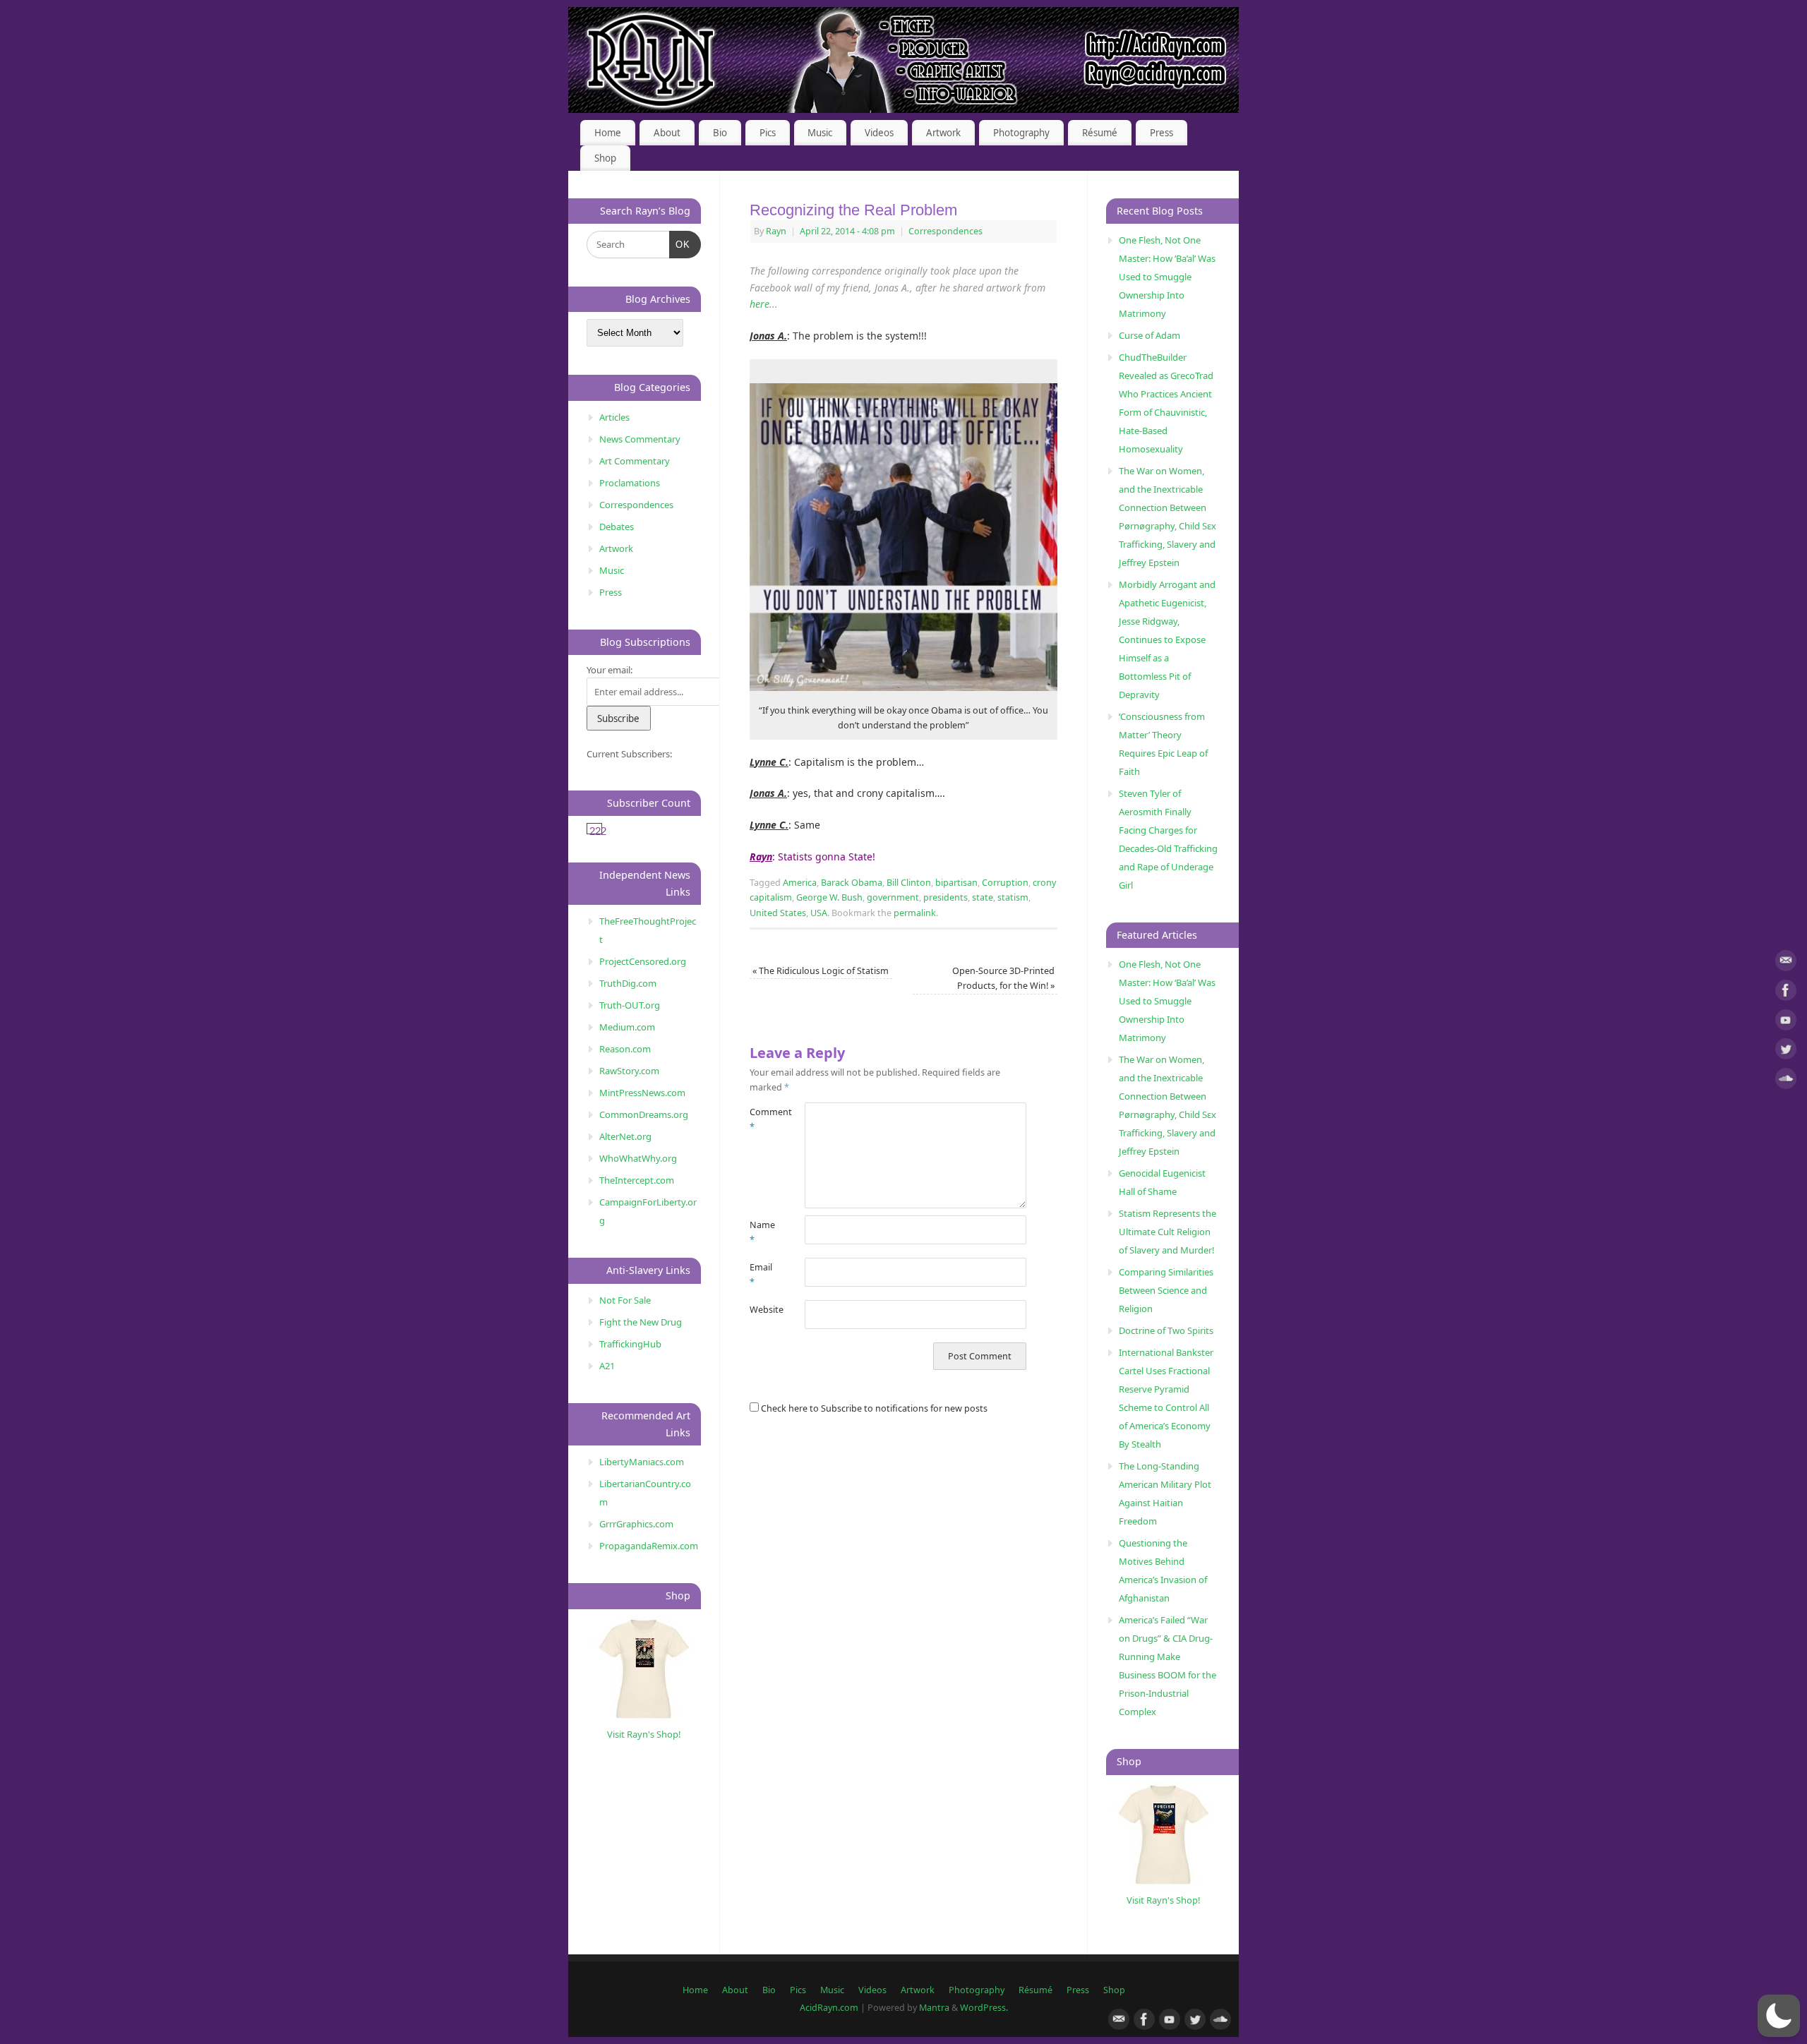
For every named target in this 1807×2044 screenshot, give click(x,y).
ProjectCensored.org (643, 961)
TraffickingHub (630, 1344)
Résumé (1100, 133)
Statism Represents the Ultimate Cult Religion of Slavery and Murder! (1167, 1232)
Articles (614, 417)
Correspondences (945, 231)
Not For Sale (625, 1300)
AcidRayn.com (829, 2008)
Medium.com (627, 1027)
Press (1161, 133)
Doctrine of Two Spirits (1166, 1330)
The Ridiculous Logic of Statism (821, 971)
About (667, 133)
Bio (720, 133)
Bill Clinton (909, 883)
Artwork (943, 133)
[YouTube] (1786, 1022)
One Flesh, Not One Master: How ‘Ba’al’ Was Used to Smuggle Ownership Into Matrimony (1167, 277)
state (983, 897)
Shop (605, 158)
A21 (607, 1366)
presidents (945, 897)
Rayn (776, 231)
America (800, 883)
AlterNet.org (625, 1136)
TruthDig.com (628, 983)
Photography (1021, 133)
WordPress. (984, 2008)
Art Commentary (635, 461)
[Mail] (1786, 963)
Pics (768, 133)
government (893, 897)
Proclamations (630, 483)
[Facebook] (1786, 993)
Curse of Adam (1149, 335)
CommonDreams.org (644, 1114)
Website (763, 1310)
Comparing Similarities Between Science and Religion (1166, 1290)
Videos (879, 133)
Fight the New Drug (641, 1322)
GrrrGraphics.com (636, 1524)
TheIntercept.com (637, 1180)
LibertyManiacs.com (642, 1462)
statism (1013, 897)
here (760, 304)
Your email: (610, 670)
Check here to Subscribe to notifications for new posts (873, 1408)
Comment (763, 1119)
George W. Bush (829, 897)
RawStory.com (629, 1071)
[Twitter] (1786, 1051)
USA (819, 913)
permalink (915, 913)
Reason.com (625, 1049)
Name (762, 1232)
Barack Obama (852, 883)
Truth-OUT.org (630, 1005)
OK (680, 244)
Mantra (934, 2008)
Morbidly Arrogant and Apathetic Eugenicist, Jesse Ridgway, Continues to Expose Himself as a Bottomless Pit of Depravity (1167, 639)
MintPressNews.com (642, 1093)
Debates (617, 527)
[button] (1779, 2016)
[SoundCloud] (1786, 1081)
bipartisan (956, 883)
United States (778, 913)
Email (761, 1275)
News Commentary (640, 439)
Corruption (1005, 883)
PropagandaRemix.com (649, 1546)
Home (608, 133)
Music (820, 133)
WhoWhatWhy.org (638, 1158)
